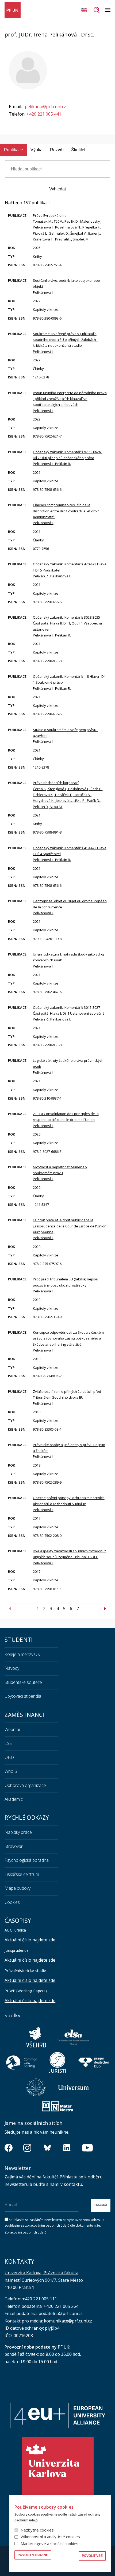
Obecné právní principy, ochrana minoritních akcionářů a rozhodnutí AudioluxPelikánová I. (69, 1504)
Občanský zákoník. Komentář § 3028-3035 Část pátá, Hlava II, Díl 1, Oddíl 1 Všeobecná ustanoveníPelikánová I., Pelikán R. (67, 626)
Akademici (14, 1799)
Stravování (14, 1846)
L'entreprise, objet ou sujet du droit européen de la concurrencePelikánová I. (70, 907)
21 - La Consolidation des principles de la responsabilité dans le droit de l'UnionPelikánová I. (66, 1120)
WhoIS (11, 1771)
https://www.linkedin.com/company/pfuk (67, 2148)
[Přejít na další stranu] (105, 1609)
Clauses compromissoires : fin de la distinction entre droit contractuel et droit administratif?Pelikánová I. (66, 514)
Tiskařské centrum (22, 1874)
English (84, 10)
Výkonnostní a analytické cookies (50, 2537)
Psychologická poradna (27, 1860)
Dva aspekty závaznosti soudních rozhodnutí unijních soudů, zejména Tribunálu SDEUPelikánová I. (70, 1557)
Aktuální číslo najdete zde (30, 1940)
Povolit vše (92, 2556)
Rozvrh (57, 150)
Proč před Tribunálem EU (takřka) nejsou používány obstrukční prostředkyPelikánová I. (66, 1285)
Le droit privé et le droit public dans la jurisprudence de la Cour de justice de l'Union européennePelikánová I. (70, 1229)
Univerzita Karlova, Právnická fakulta (41, 2273)
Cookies (12, 1902)
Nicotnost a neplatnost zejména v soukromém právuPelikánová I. (60, 1173)
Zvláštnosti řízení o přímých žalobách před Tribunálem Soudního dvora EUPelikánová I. (67, 1397)
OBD (9, 1757)
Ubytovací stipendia (23, 1696)
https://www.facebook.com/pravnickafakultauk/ (9, 2148)
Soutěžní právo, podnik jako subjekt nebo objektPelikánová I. (66, 286)
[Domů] (13, 10)
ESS (8, 1743)
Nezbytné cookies (37, 2530)
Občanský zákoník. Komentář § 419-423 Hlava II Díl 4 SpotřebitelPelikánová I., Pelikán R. (70, 854)
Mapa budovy (18, 1888)
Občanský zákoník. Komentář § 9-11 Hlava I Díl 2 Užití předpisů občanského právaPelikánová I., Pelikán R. (68, 458)
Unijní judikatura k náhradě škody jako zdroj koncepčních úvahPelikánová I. (68, 960)
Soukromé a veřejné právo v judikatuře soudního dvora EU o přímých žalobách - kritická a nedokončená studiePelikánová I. (65, 343)
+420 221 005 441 (44, 114)
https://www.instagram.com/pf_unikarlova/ (27, 2148)
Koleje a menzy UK (22, 1654)
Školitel (78, 150)
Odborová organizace (25, 1785)
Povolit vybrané (33, 2555)
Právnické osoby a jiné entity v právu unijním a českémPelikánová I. (69, 1451)
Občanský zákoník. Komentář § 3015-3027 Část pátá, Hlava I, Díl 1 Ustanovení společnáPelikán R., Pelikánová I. (69, 1013)
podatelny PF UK (52, 2347)
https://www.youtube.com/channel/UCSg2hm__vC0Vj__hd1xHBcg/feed (87, 2148)
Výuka (37, 150)
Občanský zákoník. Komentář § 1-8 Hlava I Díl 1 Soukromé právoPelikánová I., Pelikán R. (69, 682)
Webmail (13, 1729)
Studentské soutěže (23, 1682)
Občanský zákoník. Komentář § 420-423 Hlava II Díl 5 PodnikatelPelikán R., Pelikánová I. (70, 570)
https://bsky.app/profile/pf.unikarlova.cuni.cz (47, 2148)
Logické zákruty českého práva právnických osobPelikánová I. (68, 1066)
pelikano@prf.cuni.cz (45, 107)
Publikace (14, 150)
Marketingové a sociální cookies (49, 2544)
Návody (12, 1668)
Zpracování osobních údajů (25, 2232)
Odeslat (101, 2205)
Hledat (97, 10)
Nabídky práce (18, 1832)
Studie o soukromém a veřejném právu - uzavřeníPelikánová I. (66, 736)
